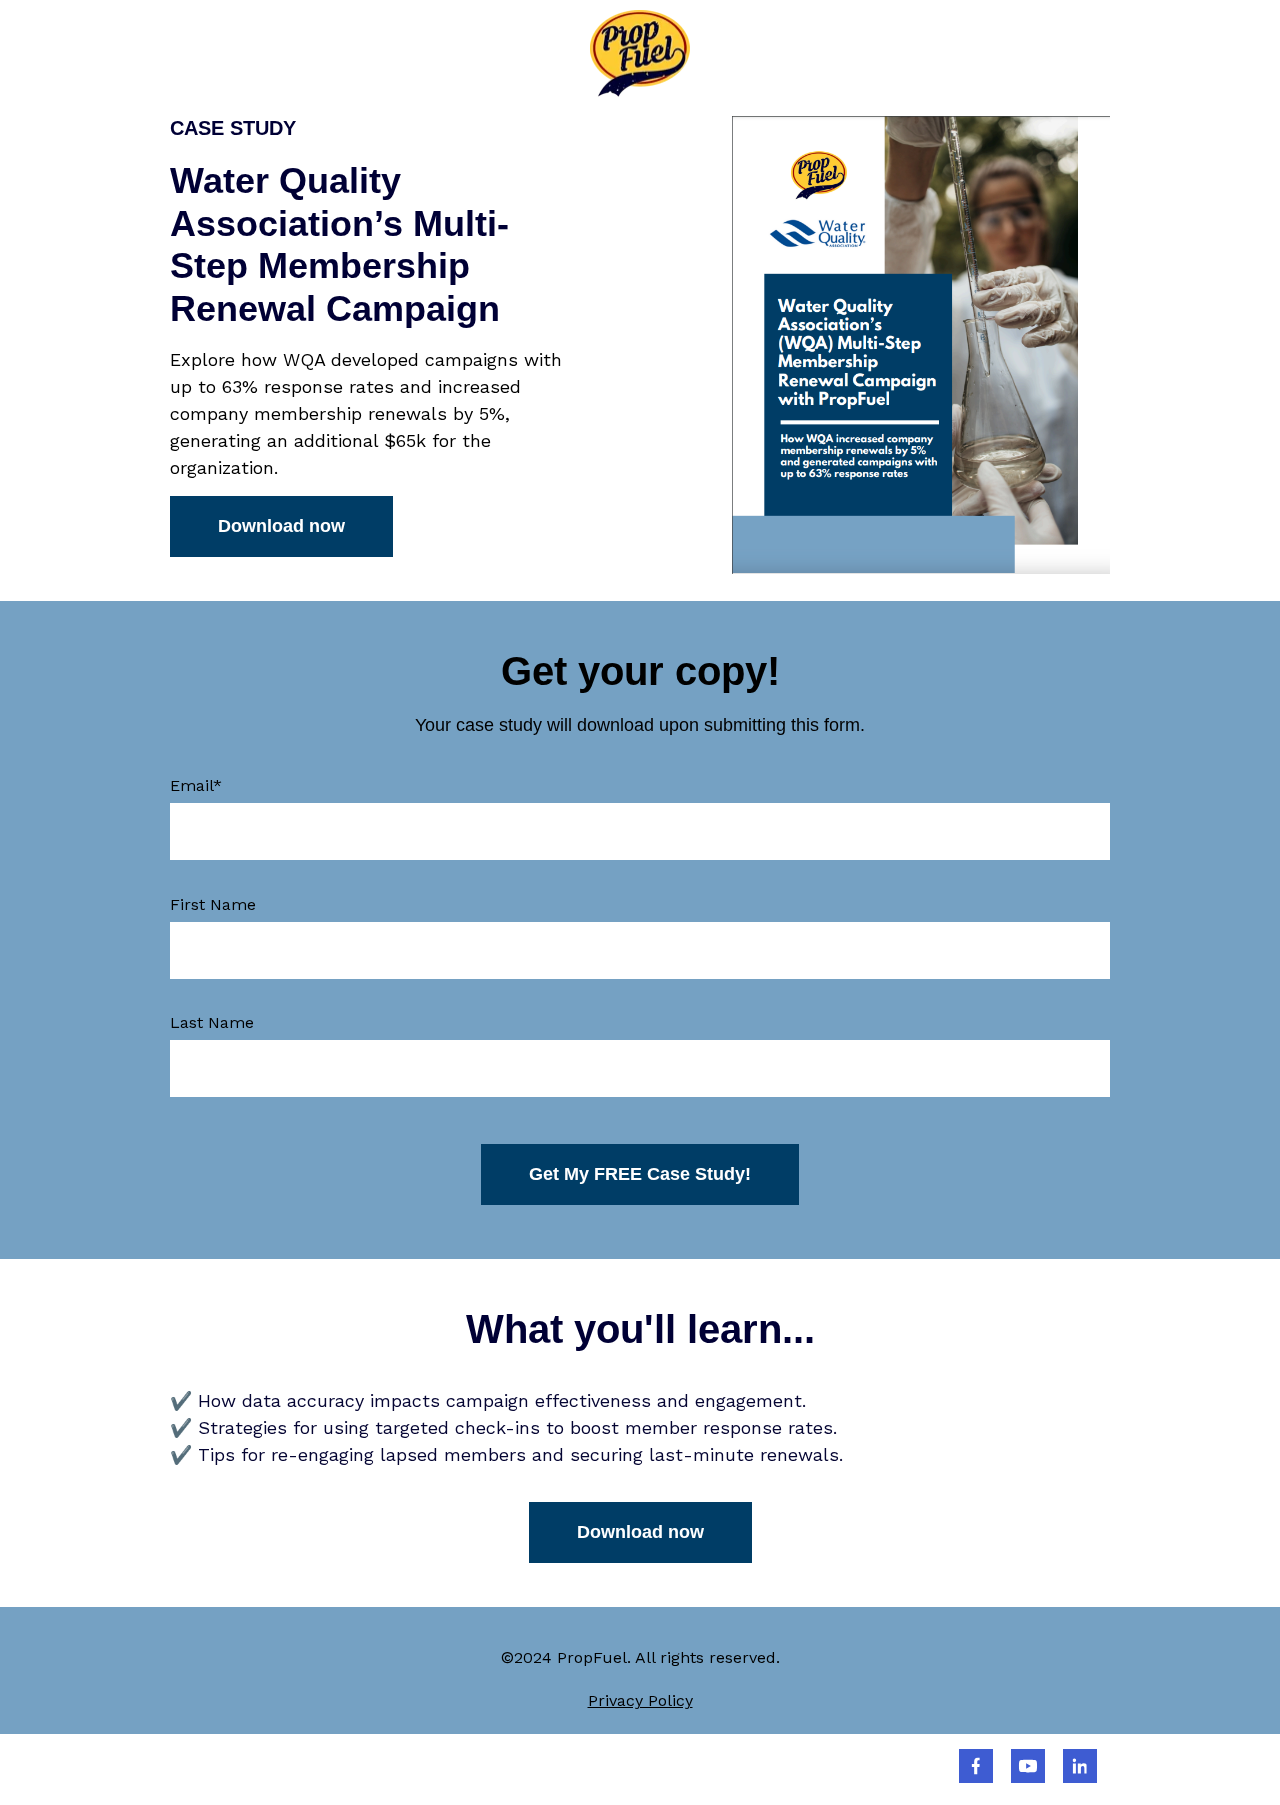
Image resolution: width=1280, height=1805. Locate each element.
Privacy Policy (640, 1700)
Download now (281, 526)
